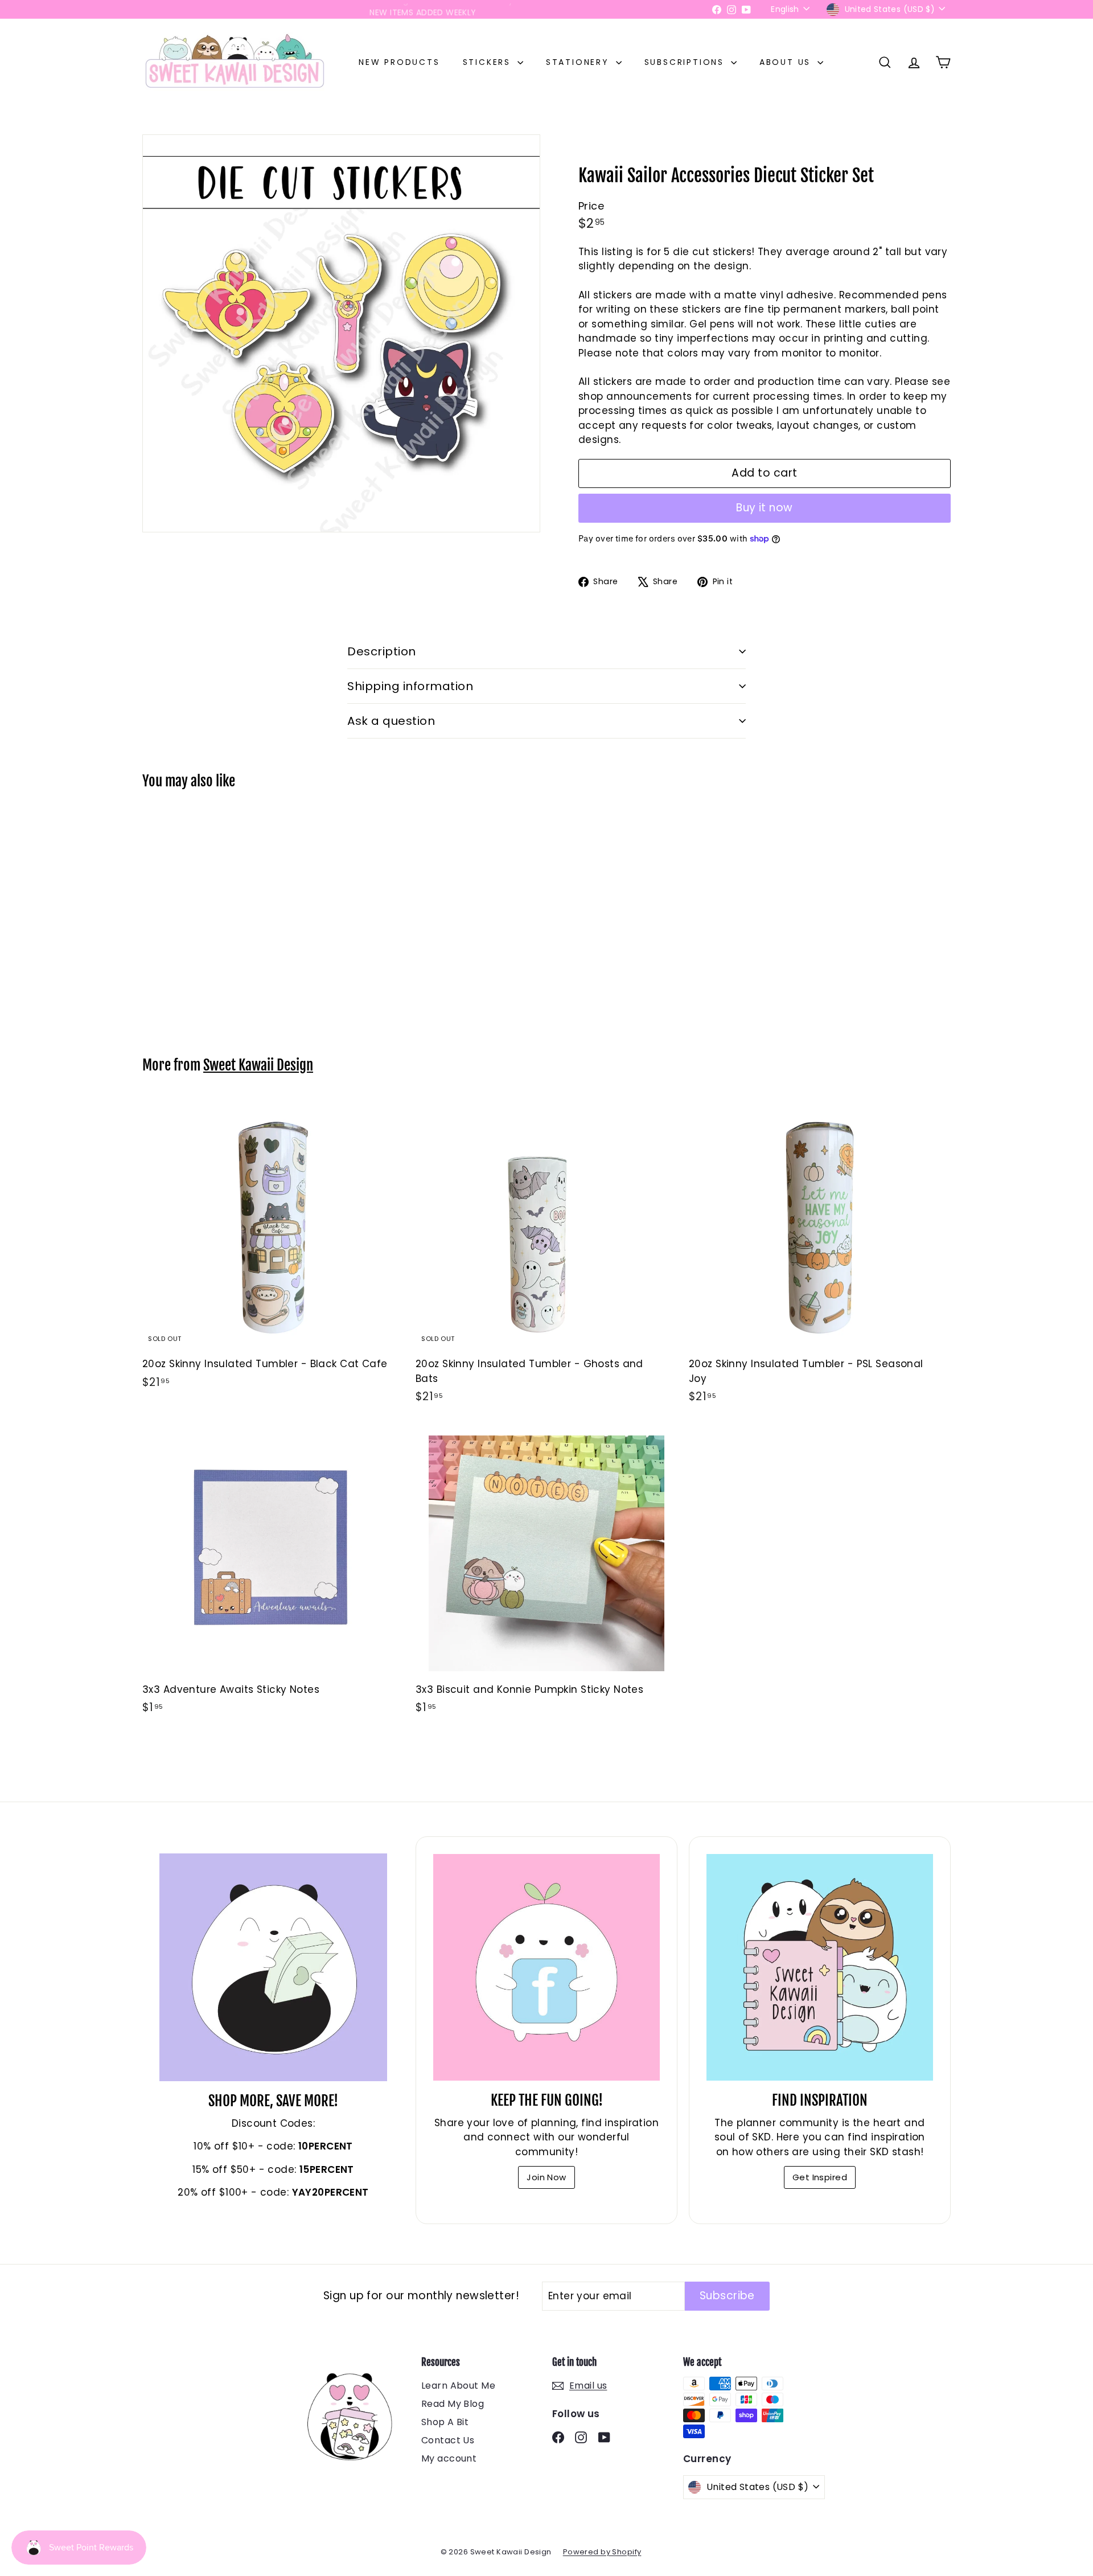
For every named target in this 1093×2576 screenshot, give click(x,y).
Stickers (489, 62)
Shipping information (410, 686)
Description (382, 651)
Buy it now (765, 508)
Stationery (580, 62)
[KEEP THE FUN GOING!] (546, 1967)
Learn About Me (458, 2386)
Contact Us (448, 2440)
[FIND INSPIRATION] (820, 1967)
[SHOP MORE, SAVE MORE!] (273, 1967)
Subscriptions (686, 62)
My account (449, 2458)
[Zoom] (341, 333)
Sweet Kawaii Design (258, 1065)
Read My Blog (453, 2404)
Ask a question (391, 721)
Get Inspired (820, 2177)
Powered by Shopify (602, 2552)
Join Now (546, 2177)
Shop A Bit (445, 2422)
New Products (399, 62)
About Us (787, 62)
